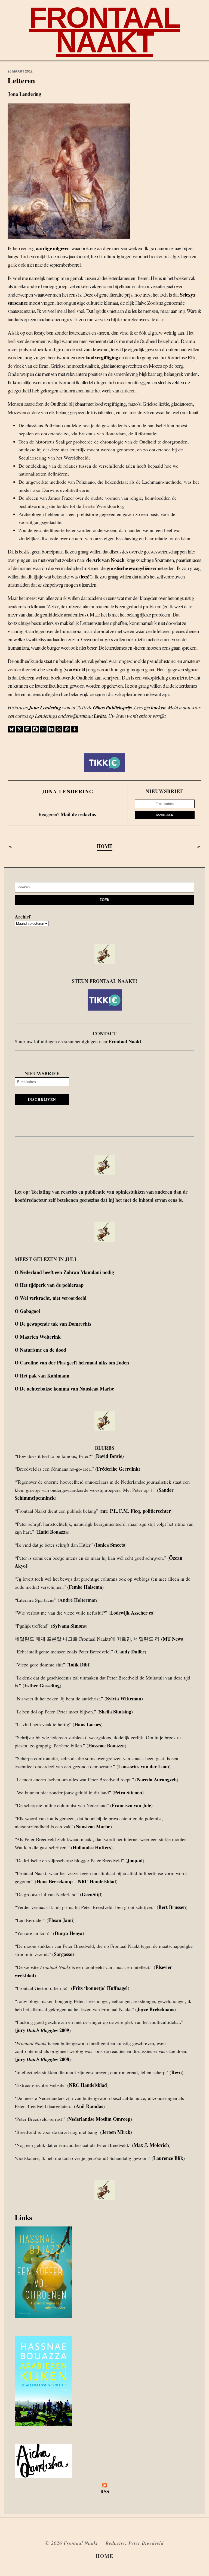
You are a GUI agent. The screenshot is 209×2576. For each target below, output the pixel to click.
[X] (19, 729)
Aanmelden (165, 815)
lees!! (86, 576)
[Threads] (59, 729)
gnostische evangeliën (129, 568)
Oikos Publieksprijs (113, 707)
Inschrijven (42, 1099)
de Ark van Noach (105, 560)
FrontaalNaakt (104, 30)
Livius (100, 716)
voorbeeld (75, 669)
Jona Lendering (45, 707)
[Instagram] (43, 729)
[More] (75, 729)
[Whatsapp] (67, 729)
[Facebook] (35, 729)
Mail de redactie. (79, 814)
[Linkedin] (51, 729)
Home (105, 2556)
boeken (158, 707)
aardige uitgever (53, 248)
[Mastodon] (27, 729)
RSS (105, 2491)
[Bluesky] (12, 729)
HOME (105, 846)
